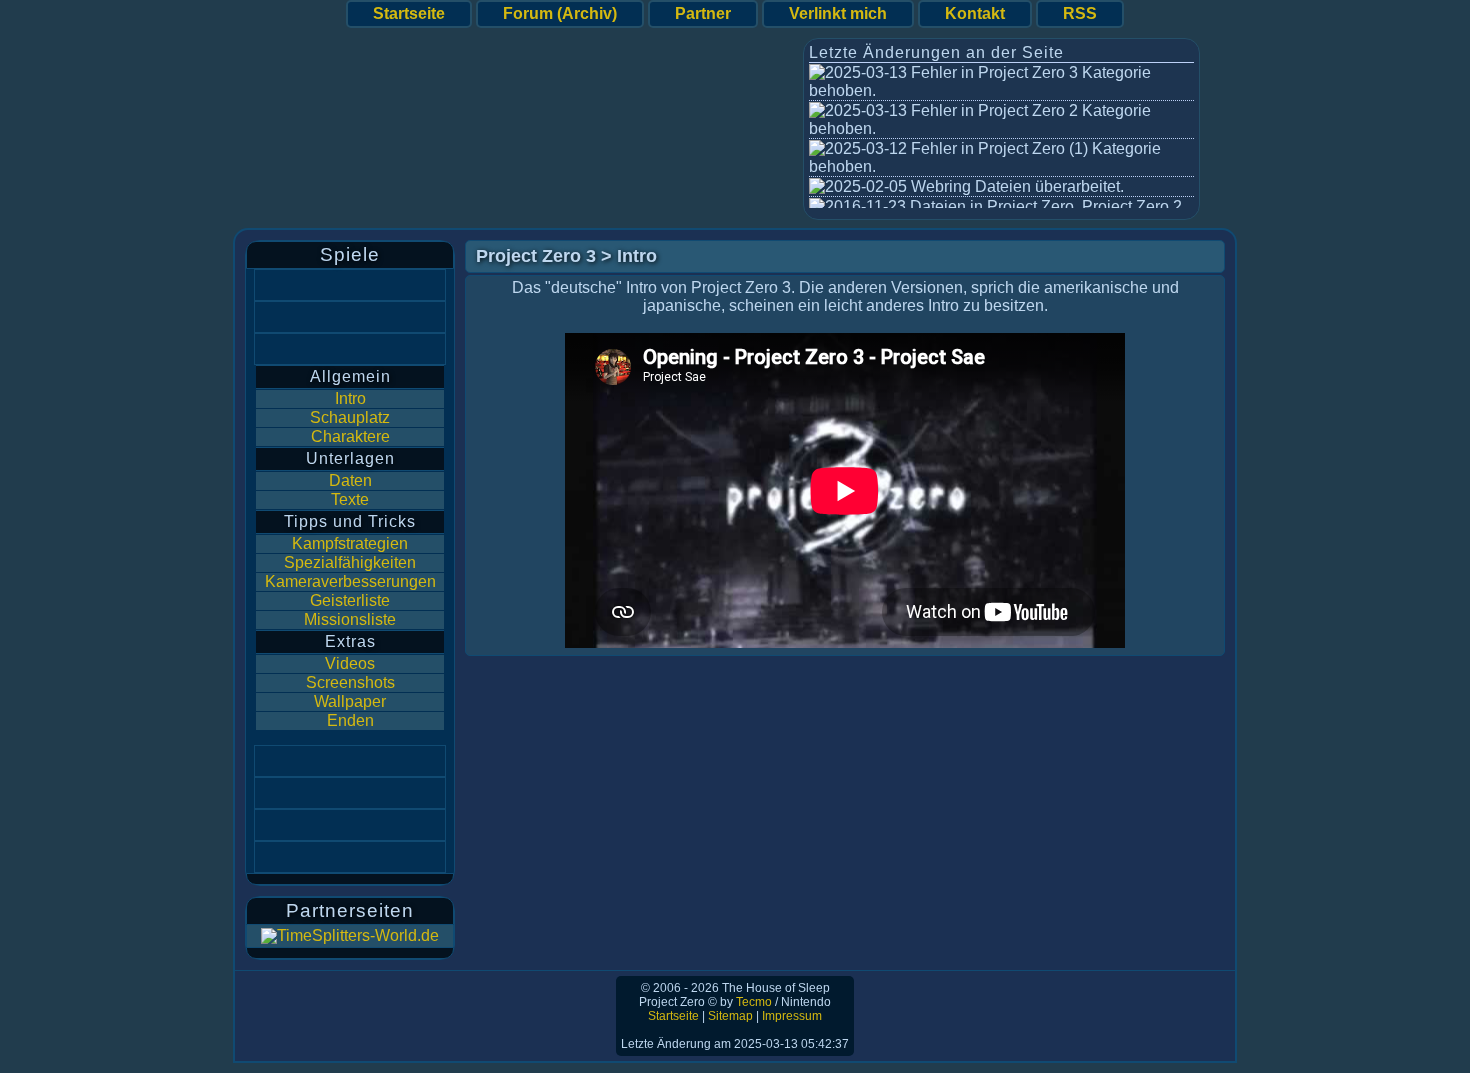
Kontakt (975, 13)
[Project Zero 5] (350, 857)
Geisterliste (350, 600)
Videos (350, 663)
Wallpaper (350, 701)
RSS (1080, 13)
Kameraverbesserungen (350, 581)
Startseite (409, 13)
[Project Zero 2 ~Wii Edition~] (350, 825)
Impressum (792, 1016)
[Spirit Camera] (350, 793)
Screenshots (350, 682)
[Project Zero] (350, 285)
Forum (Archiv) (560, 13)
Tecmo (754, 1002)
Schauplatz (350, 417)
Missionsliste (350, 619)
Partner (703, 13)
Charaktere (350, 436)
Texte (350, 499)
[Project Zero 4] (350, 761)
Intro (350, 398)
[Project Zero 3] (350, 349)
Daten (350, 480)
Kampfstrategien (350, 543)
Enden (350, 720)
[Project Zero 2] (350, 317)
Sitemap (730, 1016)
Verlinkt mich (838, 13)
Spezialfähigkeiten (350, 562)
